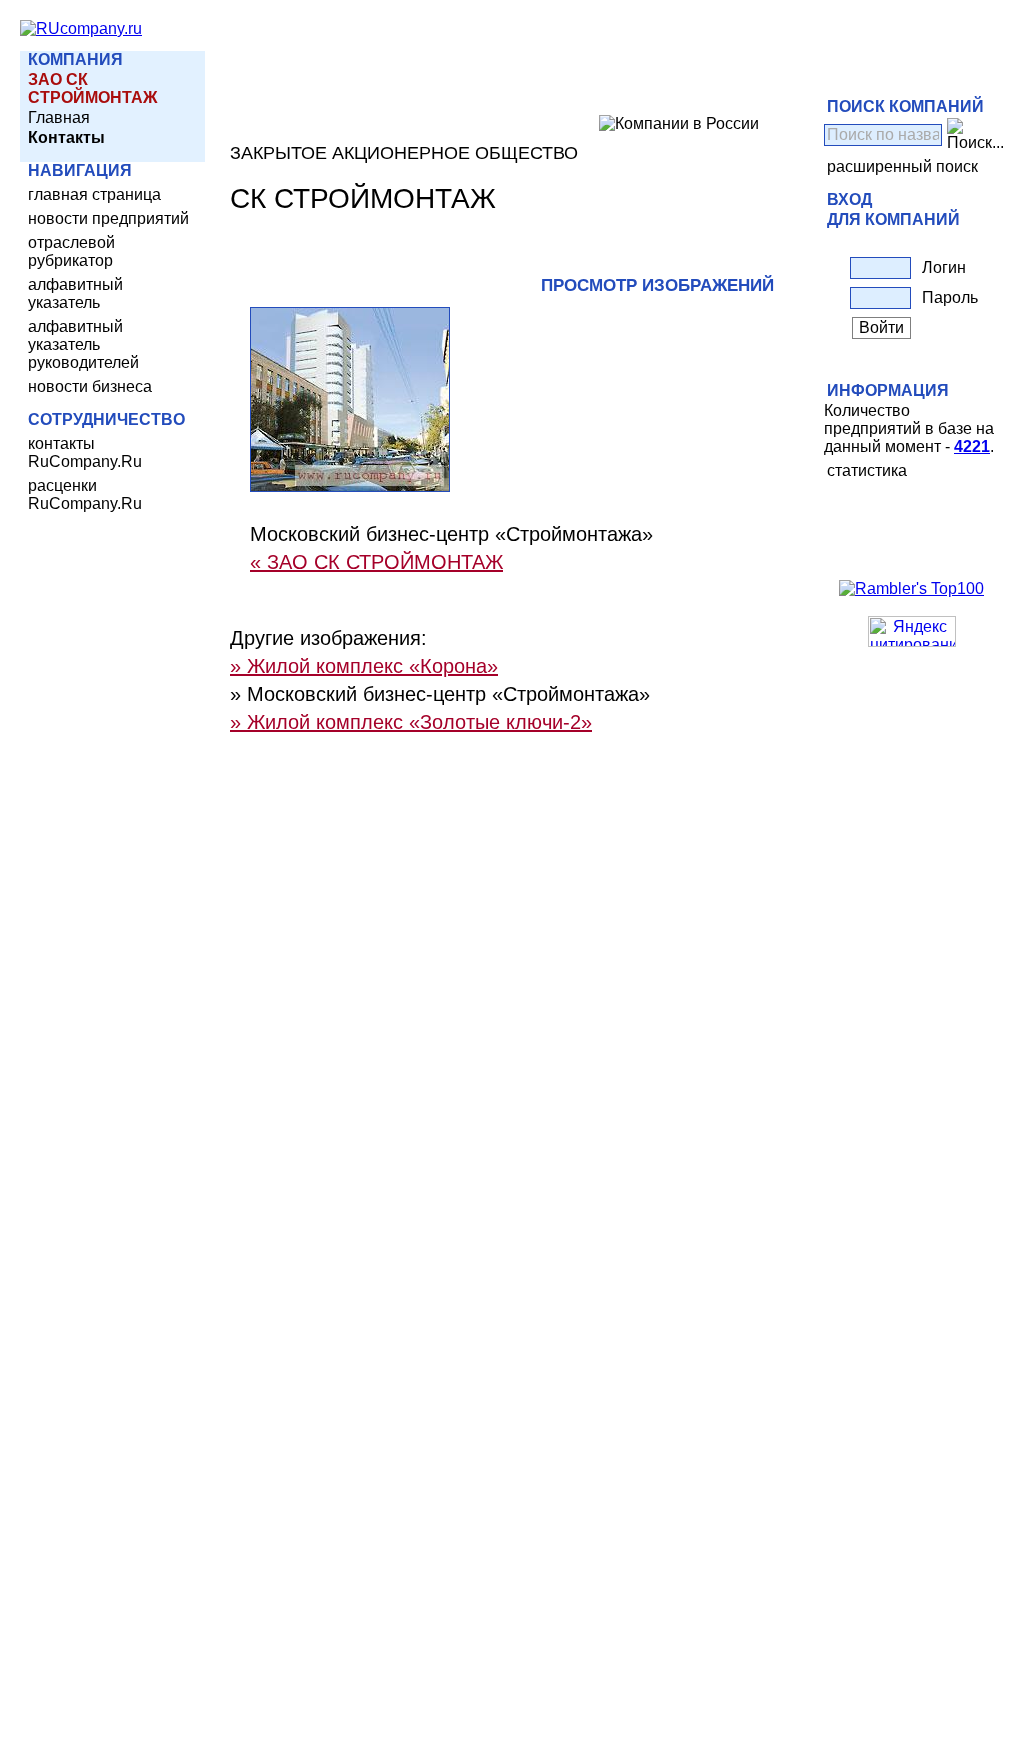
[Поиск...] (975, 135)
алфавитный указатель (75, 293)
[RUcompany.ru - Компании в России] (81, 28)
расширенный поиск (902, 166)
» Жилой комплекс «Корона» (364, 666)
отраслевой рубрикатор (71, 251)
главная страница (94, 194)
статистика (867, 470)
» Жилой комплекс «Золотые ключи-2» (411, 722)
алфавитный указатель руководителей (83, 344)
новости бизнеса (90, 386)
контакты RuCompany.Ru (85, 452)
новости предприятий (108, 218)
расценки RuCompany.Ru (85, 494)
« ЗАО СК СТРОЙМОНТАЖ (376, 562)
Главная (59, 117)
